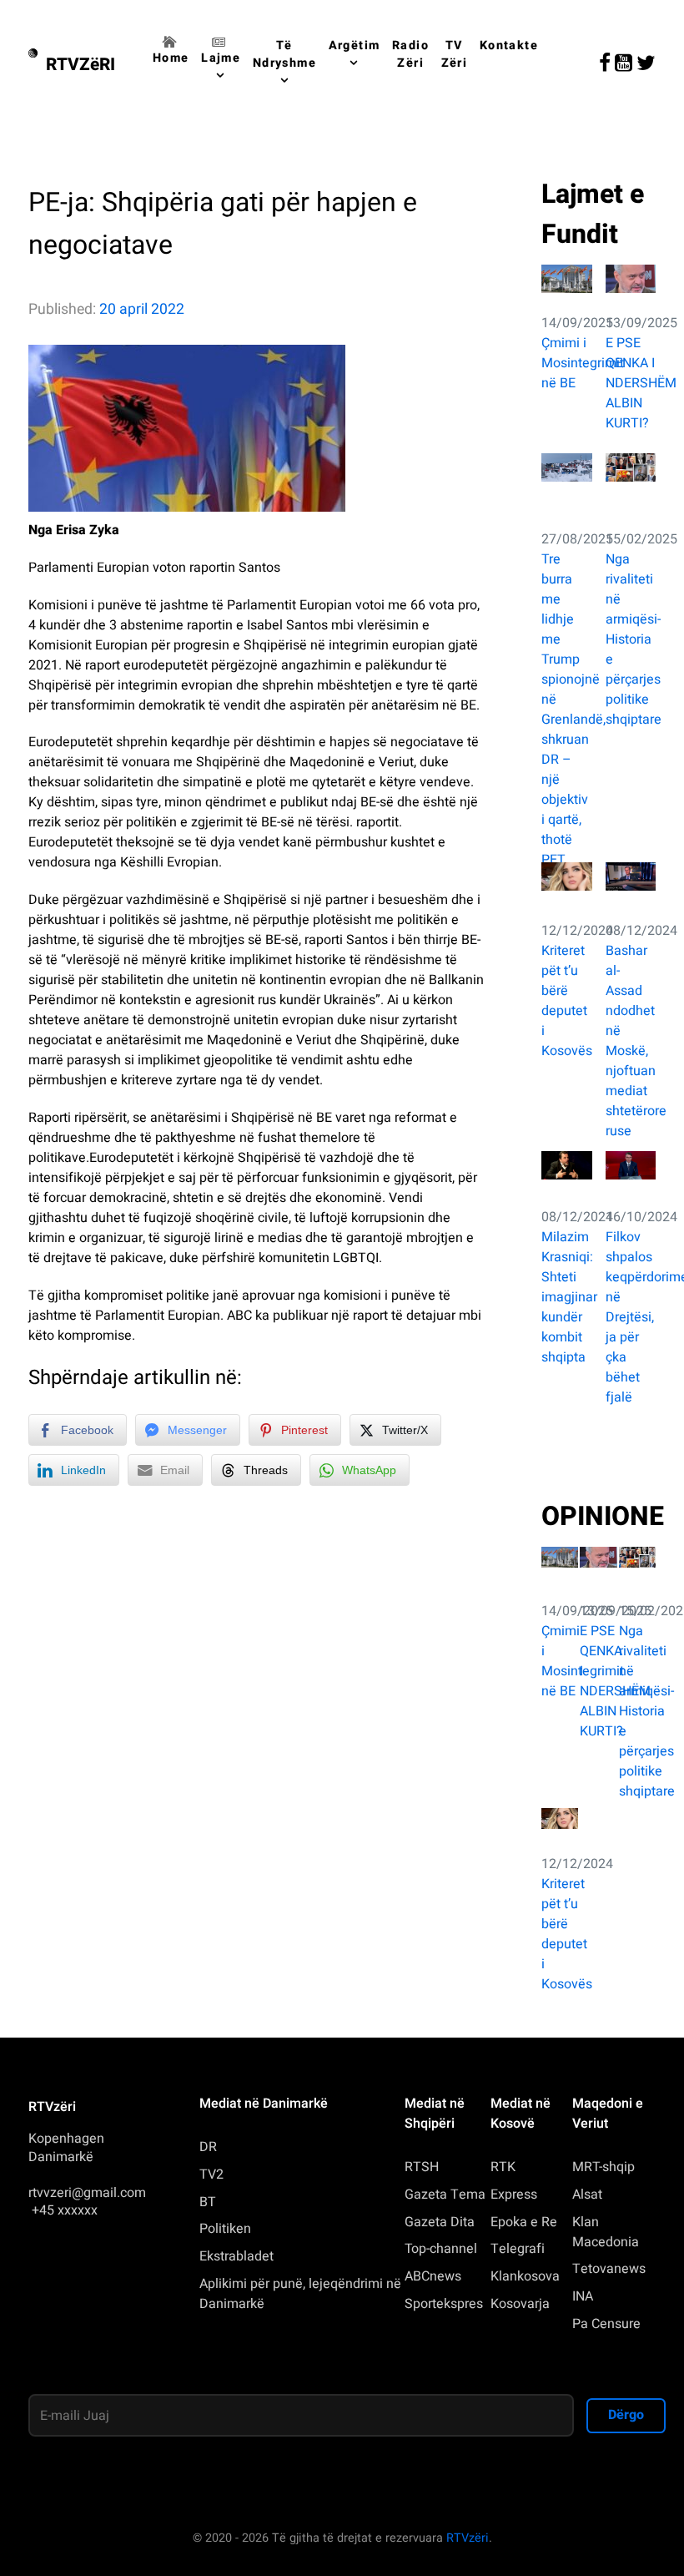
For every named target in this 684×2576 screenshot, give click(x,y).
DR (208, 2147)
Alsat (587, 2195)
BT (208, 2202)
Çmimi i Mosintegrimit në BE (567, 363)
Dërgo (626, 2415)
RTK (503, 2167)
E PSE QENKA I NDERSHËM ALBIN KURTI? (631, 383)
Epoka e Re (524, 2222)
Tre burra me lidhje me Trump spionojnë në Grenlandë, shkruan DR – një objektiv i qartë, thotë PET (567, 710)
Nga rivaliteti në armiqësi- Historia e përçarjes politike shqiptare (631, 639)
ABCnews (433, 2276)
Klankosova (525, 2276)
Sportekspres (444, 2304)
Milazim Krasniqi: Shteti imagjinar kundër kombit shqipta (567, 1297)
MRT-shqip (604, 2167)
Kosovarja (520, 2304)
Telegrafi (518, 2249)
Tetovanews (609, 2269)
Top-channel (441, 2249)
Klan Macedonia (606, 2232)
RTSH (422, 2167)
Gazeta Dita (440, 2222)
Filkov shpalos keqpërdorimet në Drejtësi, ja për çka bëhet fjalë (631, 1317)
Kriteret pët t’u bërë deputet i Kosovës (567, 1001)
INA (583, 2296)
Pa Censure (606, 2324)
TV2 (211, 2174)
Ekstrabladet (236, 2256)
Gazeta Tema (445, 2195)
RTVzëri (468, 2538)
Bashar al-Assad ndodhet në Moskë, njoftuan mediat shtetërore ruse (631, 1041)
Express (514, 2195)
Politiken (225, 2229)
